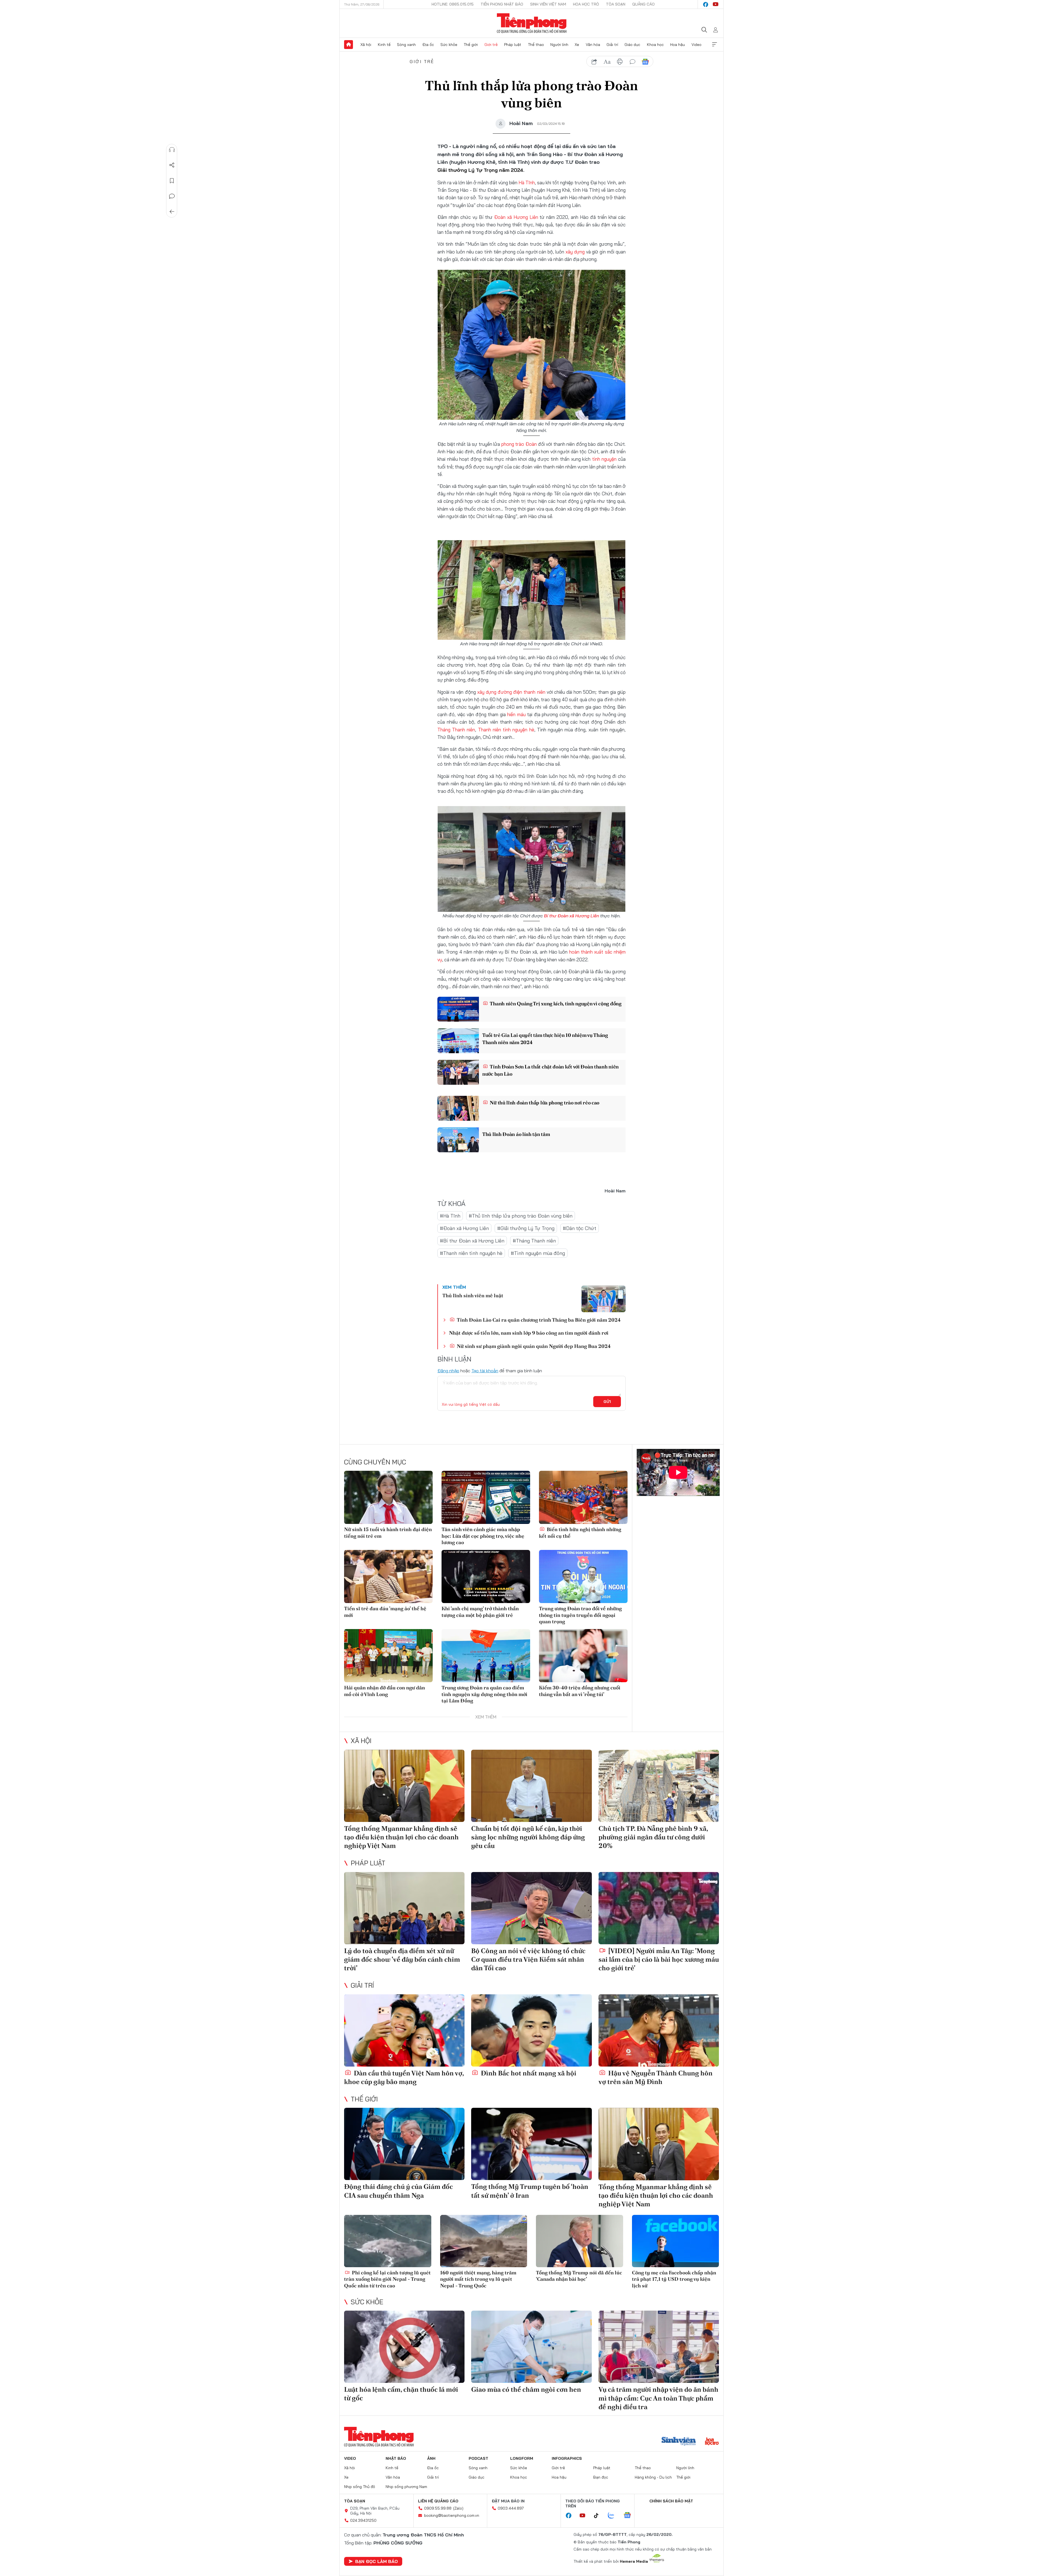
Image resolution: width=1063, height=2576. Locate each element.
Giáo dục (632, 45)
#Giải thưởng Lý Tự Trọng (526, 1228)
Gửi (607, 1402)
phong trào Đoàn (519, 444)
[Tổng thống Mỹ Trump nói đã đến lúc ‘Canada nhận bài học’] (580, 2241)
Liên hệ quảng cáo (438, 2501)
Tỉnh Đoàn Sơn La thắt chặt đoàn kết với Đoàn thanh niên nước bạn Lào (550, 1070)
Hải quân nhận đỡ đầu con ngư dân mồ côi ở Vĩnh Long (385, 1691)
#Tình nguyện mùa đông (538, 1253)
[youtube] (716, 4)
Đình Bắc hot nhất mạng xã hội (528, 2073)
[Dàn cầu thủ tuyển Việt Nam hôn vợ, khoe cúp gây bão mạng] (404, 2030)
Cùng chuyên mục (375, 1462)
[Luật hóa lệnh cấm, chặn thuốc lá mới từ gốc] (404, 2347)
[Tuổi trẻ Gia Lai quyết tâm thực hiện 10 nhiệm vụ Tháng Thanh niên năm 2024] (458, 1041)
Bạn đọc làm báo (376, 2561)
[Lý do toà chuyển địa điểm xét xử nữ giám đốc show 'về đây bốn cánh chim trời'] (404, 1908)
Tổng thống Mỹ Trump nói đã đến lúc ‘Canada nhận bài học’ (579, 2276)
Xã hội (366, 45)
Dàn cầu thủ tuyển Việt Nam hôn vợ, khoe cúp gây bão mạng (404, 2077)
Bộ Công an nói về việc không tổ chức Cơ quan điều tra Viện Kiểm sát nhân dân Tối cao (528, 1959)
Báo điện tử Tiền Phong (532, 23)
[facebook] (706, 4)
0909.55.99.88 (438, 2508)
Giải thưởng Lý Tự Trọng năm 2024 (480, 170)
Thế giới (471, 45)
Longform (522, 2458)
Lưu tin (172, 181)
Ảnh (431, 2458)
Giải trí (612, 45)
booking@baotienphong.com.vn (452, 2515)
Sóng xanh (406, 45)
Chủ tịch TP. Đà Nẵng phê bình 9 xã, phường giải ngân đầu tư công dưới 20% (653, 1837)
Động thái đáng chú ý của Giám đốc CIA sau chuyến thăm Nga (398, 2191)
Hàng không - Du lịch (653, 2477)
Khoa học (655, 45)
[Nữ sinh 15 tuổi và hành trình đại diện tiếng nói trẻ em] (388, 1497)
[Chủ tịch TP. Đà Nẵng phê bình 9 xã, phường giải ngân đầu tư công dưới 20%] (659, 1786)
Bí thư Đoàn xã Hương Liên (572, 916)
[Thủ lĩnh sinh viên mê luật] (603, 1299)
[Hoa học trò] (712, 2442)
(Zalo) (458, 2508)
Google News (645, 62)
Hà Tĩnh (527, 182)
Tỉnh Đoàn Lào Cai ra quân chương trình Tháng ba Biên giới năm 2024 (538, 1320)
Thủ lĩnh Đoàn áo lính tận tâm (516, 1134)
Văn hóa (593, 45)
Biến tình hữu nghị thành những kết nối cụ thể (580, 1532)
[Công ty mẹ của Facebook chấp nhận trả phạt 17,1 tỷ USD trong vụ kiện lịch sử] (676, 2241)
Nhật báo (396, 2458)
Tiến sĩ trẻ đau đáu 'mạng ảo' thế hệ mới (385, 1612)
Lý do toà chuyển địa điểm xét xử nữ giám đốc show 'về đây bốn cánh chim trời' (402, 1959)
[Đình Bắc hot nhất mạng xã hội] (531, 2030)
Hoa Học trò (586, 4)
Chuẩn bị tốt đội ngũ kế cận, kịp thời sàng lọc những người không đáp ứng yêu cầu (528, 1837)
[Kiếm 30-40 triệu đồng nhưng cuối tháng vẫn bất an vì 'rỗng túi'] (583, 1656)
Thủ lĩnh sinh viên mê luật (473, 1295)
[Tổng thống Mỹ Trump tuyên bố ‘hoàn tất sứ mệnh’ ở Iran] (531, 2144)
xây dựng (575, 252)
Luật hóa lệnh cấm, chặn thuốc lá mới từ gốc (401, 2394)
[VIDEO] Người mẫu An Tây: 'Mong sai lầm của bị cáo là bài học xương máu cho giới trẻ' (659, 1959)
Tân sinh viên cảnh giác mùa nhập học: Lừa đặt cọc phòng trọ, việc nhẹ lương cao (483, 1536)
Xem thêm (714, 45)
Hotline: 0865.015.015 (453, 4)
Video (696, 45)
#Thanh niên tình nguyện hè (471, 1253)
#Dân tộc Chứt (580, 1228)
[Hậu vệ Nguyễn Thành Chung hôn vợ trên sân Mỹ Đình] (659, 2030)
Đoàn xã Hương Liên (516, 217)
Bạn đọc (601, 2477)
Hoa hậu (678, 45)
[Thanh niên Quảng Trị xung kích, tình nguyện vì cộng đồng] (458, 1009)
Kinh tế (384, 45)
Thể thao (536, 45)
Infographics (567, 2458)
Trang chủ (349, 45)
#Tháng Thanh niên (534, 1241)
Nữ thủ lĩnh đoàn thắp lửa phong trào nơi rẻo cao (544, 1103)
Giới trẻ (491, 45)
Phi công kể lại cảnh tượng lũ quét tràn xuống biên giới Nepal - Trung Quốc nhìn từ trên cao (387, 2279)
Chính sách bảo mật (671, 2501)
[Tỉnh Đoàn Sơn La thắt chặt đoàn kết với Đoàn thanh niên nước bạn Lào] (458, 1072)
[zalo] (614, 2516)
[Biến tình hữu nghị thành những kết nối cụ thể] (583, 1497)
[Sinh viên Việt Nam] (679, 2442)
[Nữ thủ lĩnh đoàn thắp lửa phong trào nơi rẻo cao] (458, 1108)
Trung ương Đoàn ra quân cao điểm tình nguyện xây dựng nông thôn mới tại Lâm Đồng (484, 1694)
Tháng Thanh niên (456, 730)
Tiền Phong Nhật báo (502, 4)
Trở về (172, 212)
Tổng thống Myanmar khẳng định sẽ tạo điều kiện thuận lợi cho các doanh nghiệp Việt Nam (401, 1837)
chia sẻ (594, 62)
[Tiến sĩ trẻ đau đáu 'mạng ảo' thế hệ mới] (388, 1576)
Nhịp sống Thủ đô (360, 2487)
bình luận (633, 62)
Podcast (478, 2458)
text (607, 62)
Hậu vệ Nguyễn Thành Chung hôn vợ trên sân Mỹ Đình (656, 2077)
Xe (577, 45)
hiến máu (516, 714)
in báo (620, 62)
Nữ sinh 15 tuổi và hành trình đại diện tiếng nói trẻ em (388, 1532)
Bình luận (172, 196)
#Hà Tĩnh (450, 1216)
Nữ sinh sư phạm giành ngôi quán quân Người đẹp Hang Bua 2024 (533, 1346)
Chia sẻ (172, 165)
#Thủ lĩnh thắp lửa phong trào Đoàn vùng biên (521, 1216)
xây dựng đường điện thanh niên (511, 692)
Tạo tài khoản (485, 1371)
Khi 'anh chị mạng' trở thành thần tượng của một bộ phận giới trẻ (480, 1612)
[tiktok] (599, 2516)
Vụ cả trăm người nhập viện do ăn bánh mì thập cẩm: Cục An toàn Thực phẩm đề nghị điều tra (658, 2398)
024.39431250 (363, 2520)
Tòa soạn (616, 4)
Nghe (172, 150)
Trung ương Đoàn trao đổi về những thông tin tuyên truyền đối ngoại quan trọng (580, 1615)
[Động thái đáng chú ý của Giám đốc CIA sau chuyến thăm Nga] (404, 2144)
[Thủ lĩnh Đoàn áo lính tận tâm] (458, 1140)
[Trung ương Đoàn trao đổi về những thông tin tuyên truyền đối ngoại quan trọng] (583, 1576)
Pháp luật (513, 45)
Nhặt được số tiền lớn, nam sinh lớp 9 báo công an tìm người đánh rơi (529, 1333)
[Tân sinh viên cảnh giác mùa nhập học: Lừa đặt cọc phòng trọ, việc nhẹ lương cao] (486, 1497)
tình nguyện (604, 459)
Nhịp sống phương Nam (406, 2487)
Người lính (559, 45)
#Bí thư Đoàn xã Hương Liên (472, 1241)
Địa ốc (428, 45)
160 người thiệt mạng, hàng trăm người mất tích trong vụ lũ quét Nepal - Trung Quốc (478, 2279)
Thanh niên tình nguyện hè (506, 730)
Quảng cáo (643, 4)
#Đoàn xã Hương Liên (464, 1228)
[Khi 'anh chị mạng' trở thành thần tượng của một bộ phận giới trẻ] (486, 1576)
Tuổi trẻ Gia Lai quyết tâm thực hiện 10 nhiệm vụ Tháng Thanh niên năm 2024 (545, 1039)
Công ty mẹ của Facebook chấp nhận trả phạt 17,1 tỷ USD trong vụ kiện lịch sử (674, 2279)
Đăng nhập (448, 1371)
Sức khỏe (449, 45)
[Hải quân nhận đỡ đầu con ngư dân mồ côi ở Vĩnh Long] (388, 1656)
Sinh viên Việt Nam (548, 4)
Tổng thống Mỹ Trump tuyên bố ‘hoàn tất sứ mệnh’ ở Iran (530, 2191)
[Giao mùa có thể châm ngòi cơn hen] (531, 2347)
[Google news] (630, 2516)
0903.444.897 (511, 2508)
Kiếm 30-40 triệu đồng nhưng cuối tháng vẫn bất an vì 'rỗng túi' (580, 1691)
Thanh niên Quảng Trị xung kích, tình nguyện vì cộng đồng (555, 1004)
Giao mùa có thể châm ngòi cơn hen (526, 2389)
